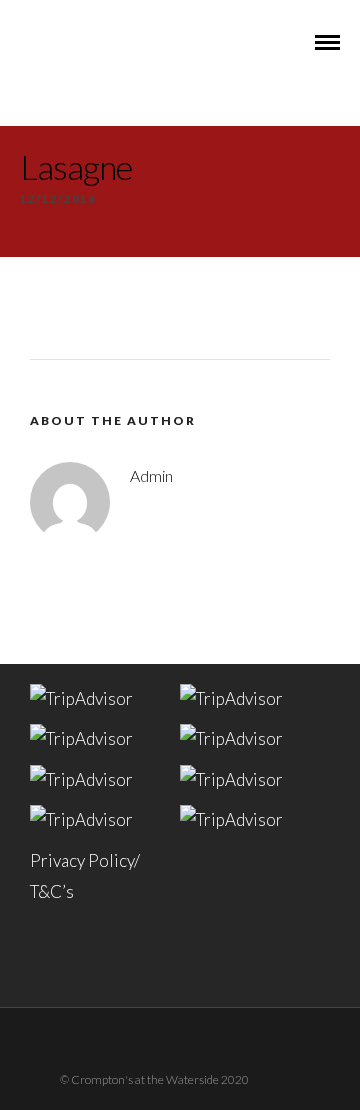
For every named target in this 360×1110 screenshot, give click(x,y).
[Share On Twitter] (87, 1022)
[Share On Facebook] (59, 1022)
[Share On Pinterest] (115, 1022)
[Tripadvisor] (206, 1043)
